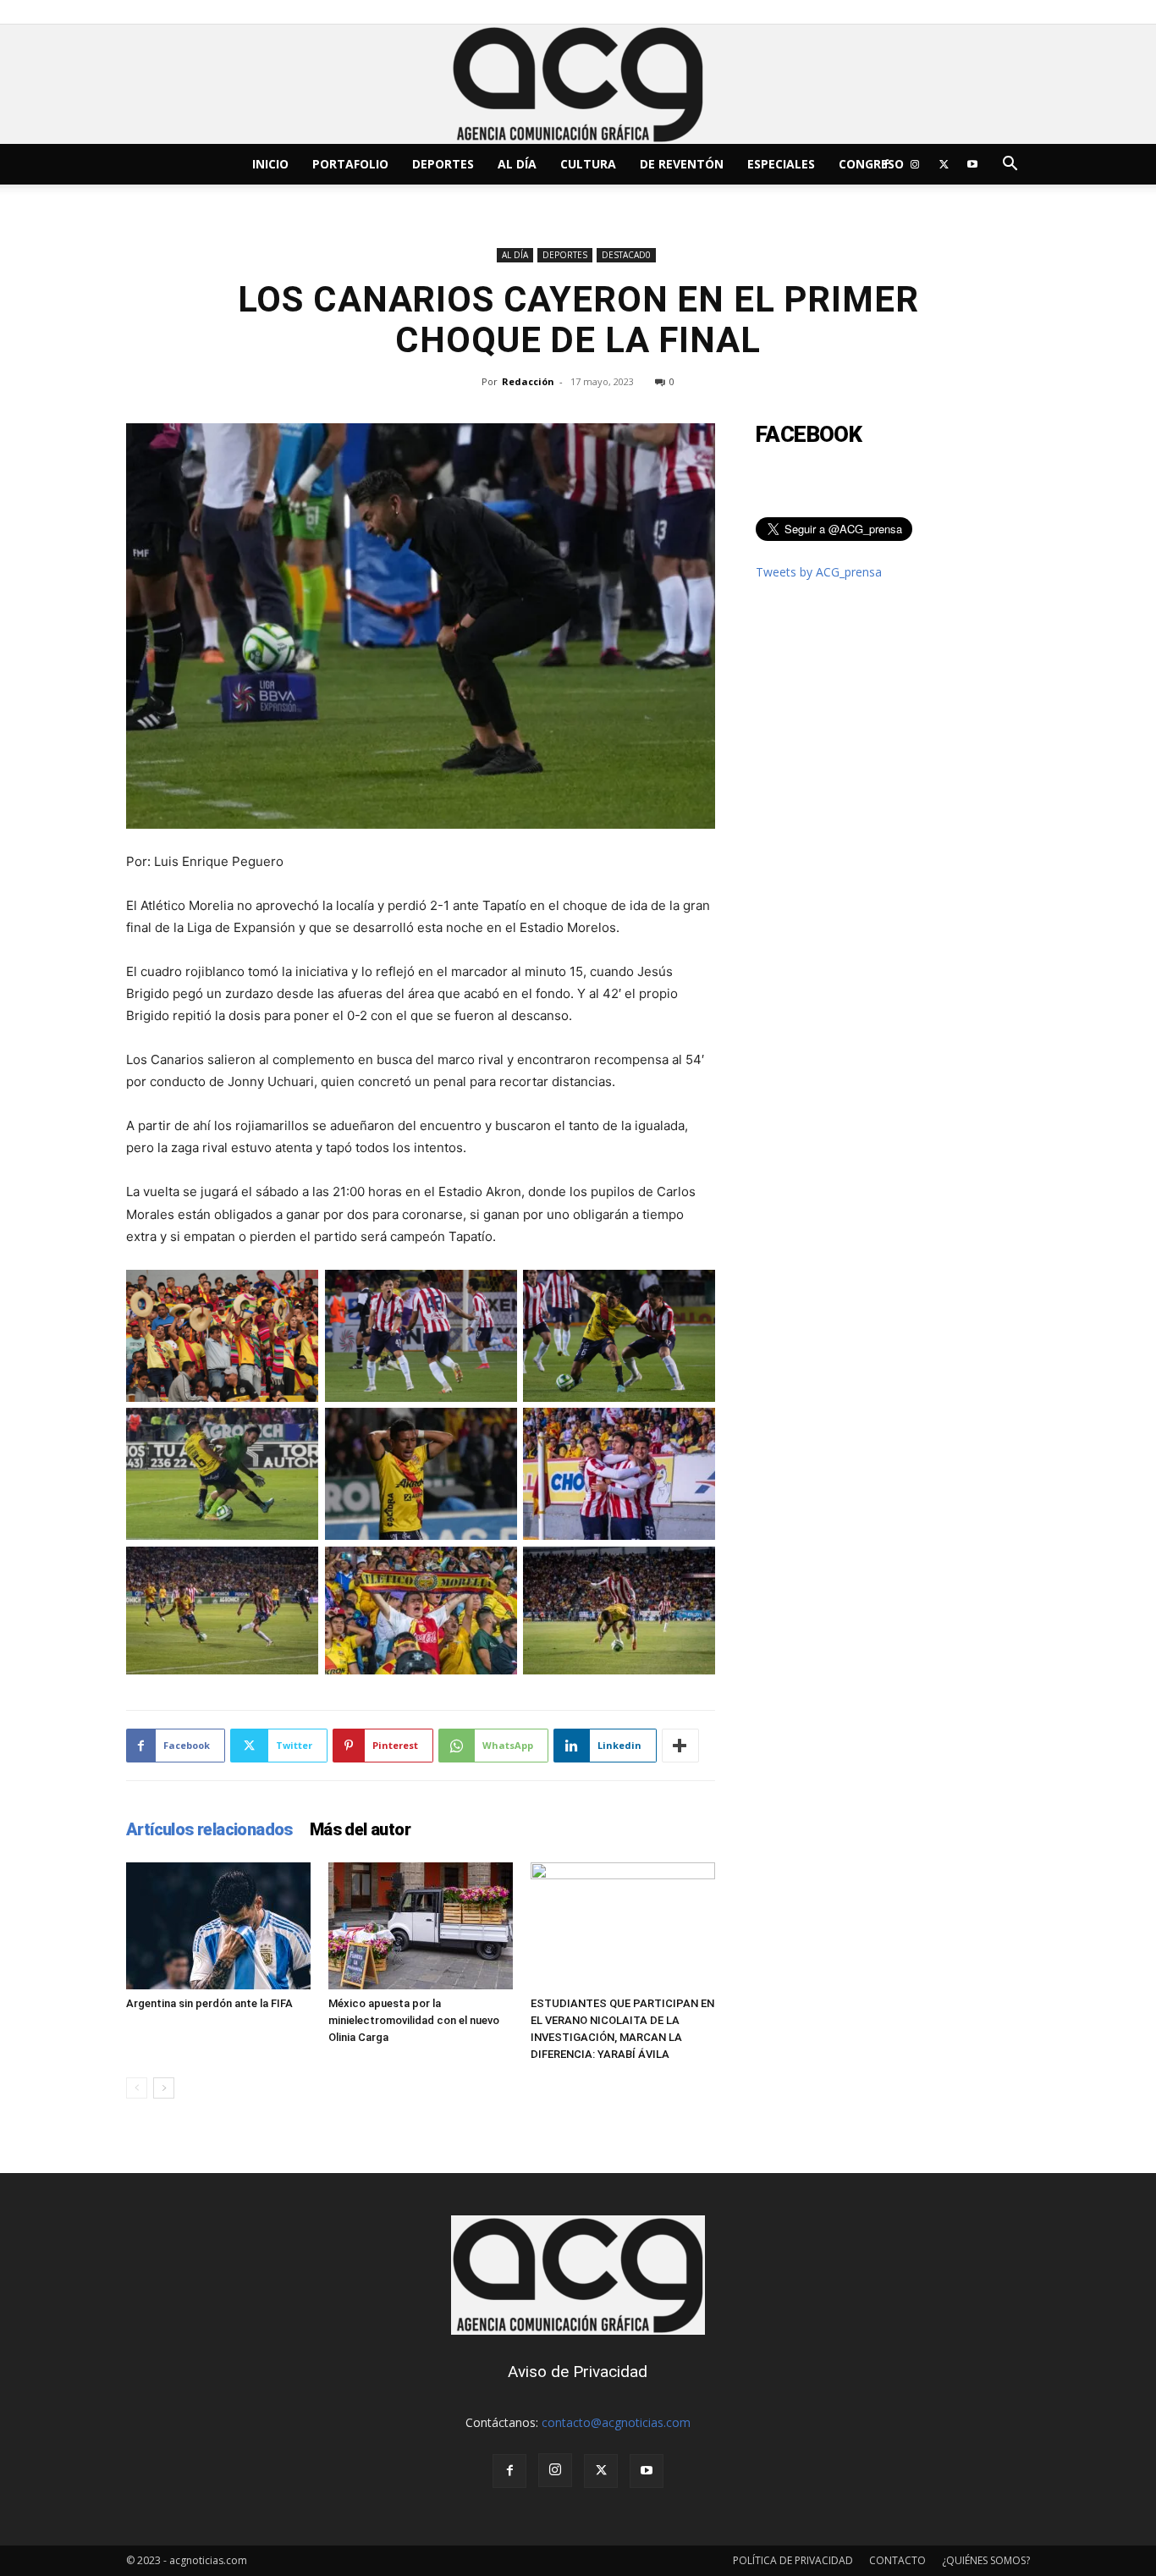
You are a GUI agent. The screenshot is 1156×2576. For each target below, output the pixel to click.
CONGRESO (871, 164)
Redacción (528, 381)
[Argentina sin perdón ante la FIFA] (218, 1926)
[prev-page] (137, 2088)
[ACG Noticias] (578, 84)
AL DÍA (517, 164)
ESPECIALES (781, 164)
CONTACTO (897, 2560)
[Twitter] (944, 164)
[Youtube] (972, 164)
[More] (680, 1746)
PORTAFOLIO (350, 164)
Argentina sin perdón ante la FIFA (209, 2003)
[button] (1010, 165)
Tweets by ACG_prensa (819, 572)
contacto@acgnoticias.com (616, 2422)
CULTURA (588, 164)
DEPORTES (443, 164)
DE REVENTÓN (682, 164)
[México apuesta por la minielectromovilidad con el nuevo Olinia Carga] (421, 1926)
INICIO (270, 164)
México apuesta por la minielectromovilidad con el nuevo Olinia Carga (414, 2020)
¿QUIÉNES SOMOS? (986, 2560)
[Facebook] (886, 164)
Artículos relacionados (209, 1829)
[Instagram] (915, 164)
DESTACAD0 (626, 255)
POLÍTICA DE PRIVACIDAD (793, 2560)
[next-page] (164, 2088)
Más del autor (360, 1829)
